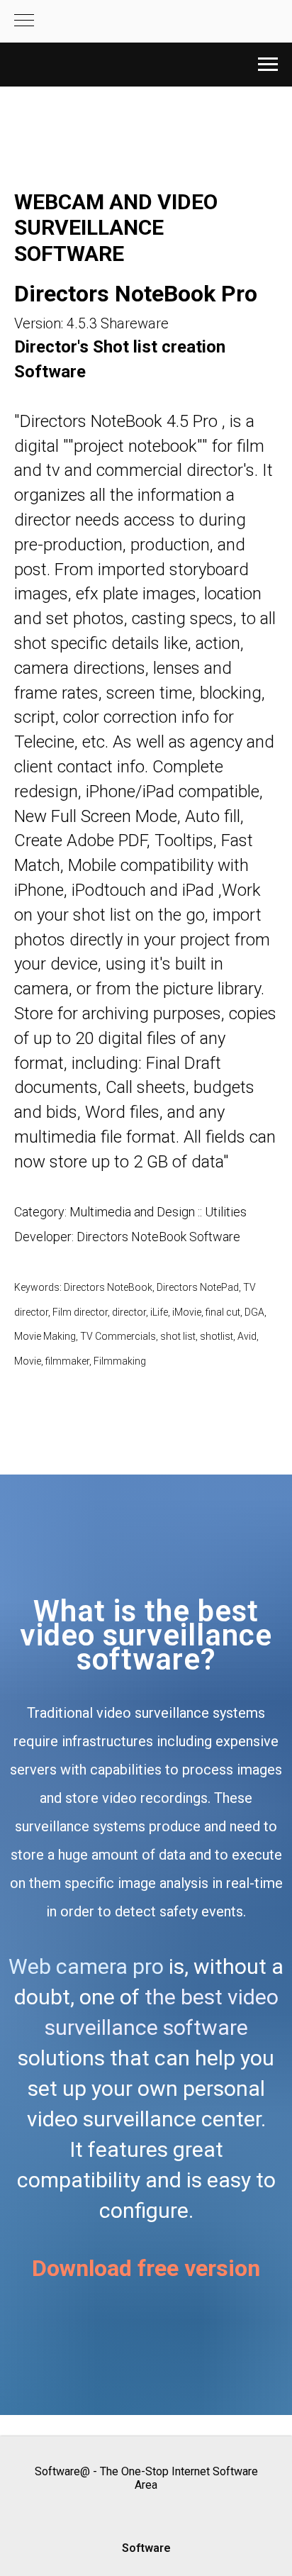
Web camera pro (86, 1966)
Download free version (146, 2268)
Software (146, 2548)
